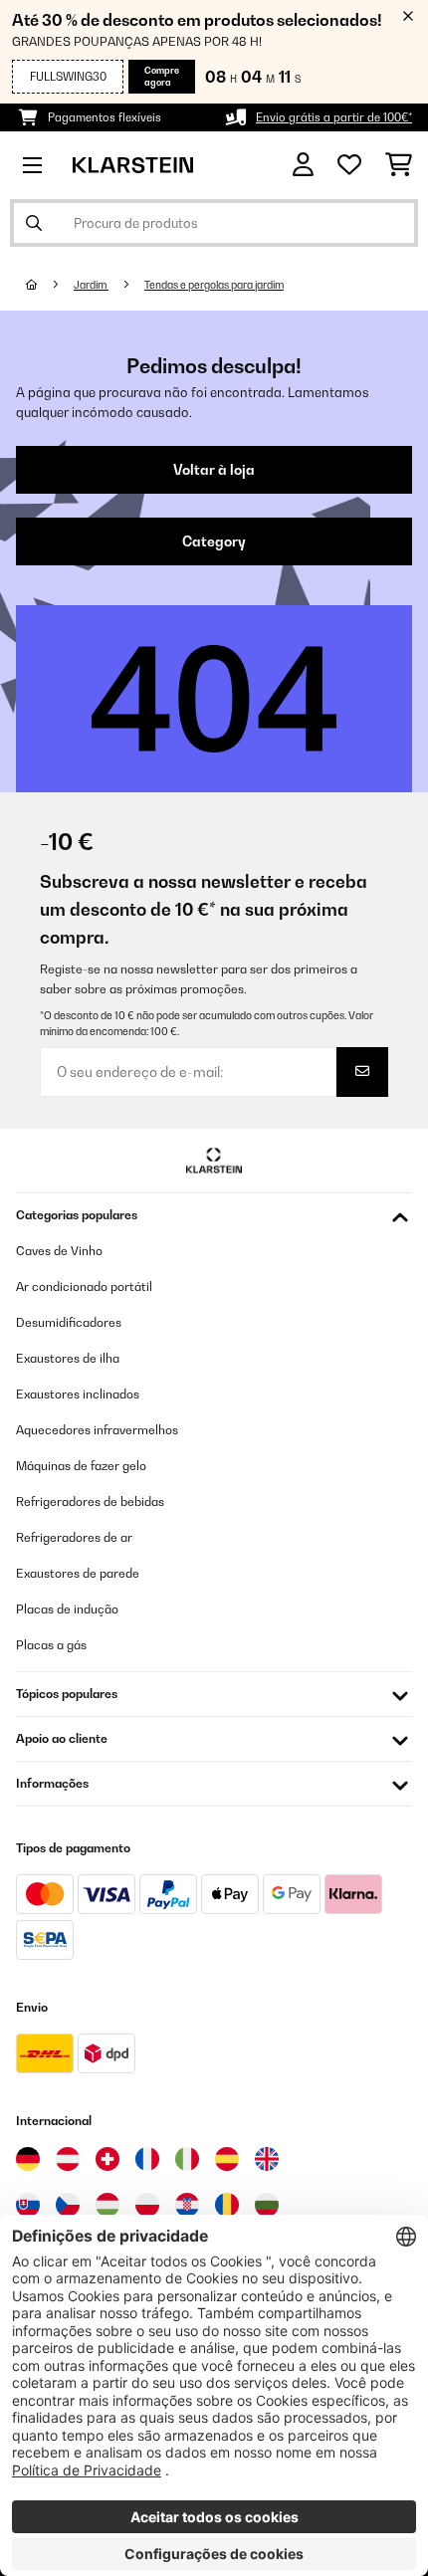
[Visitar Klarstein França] (147, 2159)
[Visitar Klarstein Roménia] (227, 2205)
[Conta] (303, 165)
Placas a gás (51, 1645)
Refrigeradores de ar (74, 1537)
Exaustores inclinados (78, 1394)
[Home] (50, 285)
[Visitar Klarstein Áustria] (68, 2159)
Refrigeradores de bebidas (90, 1502)
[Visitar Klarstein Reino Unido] (267, 2159)
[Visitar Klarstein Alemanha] (28, 2159)
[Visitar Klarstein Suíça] (107, 2159)
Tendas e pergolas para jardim (214, 285)
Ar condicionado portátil (84, 1287)
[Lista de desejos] (349, 165)
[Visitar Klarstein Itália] (187, 2159)
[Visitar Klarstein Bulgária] (267, 2205)
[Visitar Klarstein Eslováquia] (28, 2205)
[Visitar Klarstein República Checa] (68, 2205)
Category (214, 541)
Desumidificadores (69, 1322)
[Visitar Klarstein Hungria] (107, 2205)
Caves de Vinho (59, 1251)
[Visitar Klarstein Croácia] (187, 2205)
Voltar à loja (214, 470)
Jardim (91, 285)
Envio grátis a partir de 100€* (334, 117)
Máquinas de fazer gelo (81, 1466)
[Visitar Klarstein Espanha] (227, 2159)
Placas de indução (67, 1609)
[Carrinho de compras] (399, 165)
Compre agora (162, 76)
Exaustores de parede (78, 1573)
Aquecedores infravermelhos (97, 1430)
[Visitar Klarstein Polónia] (147, 2205)
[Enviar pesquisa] (34, 223)
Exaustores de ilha (68, 1358)
